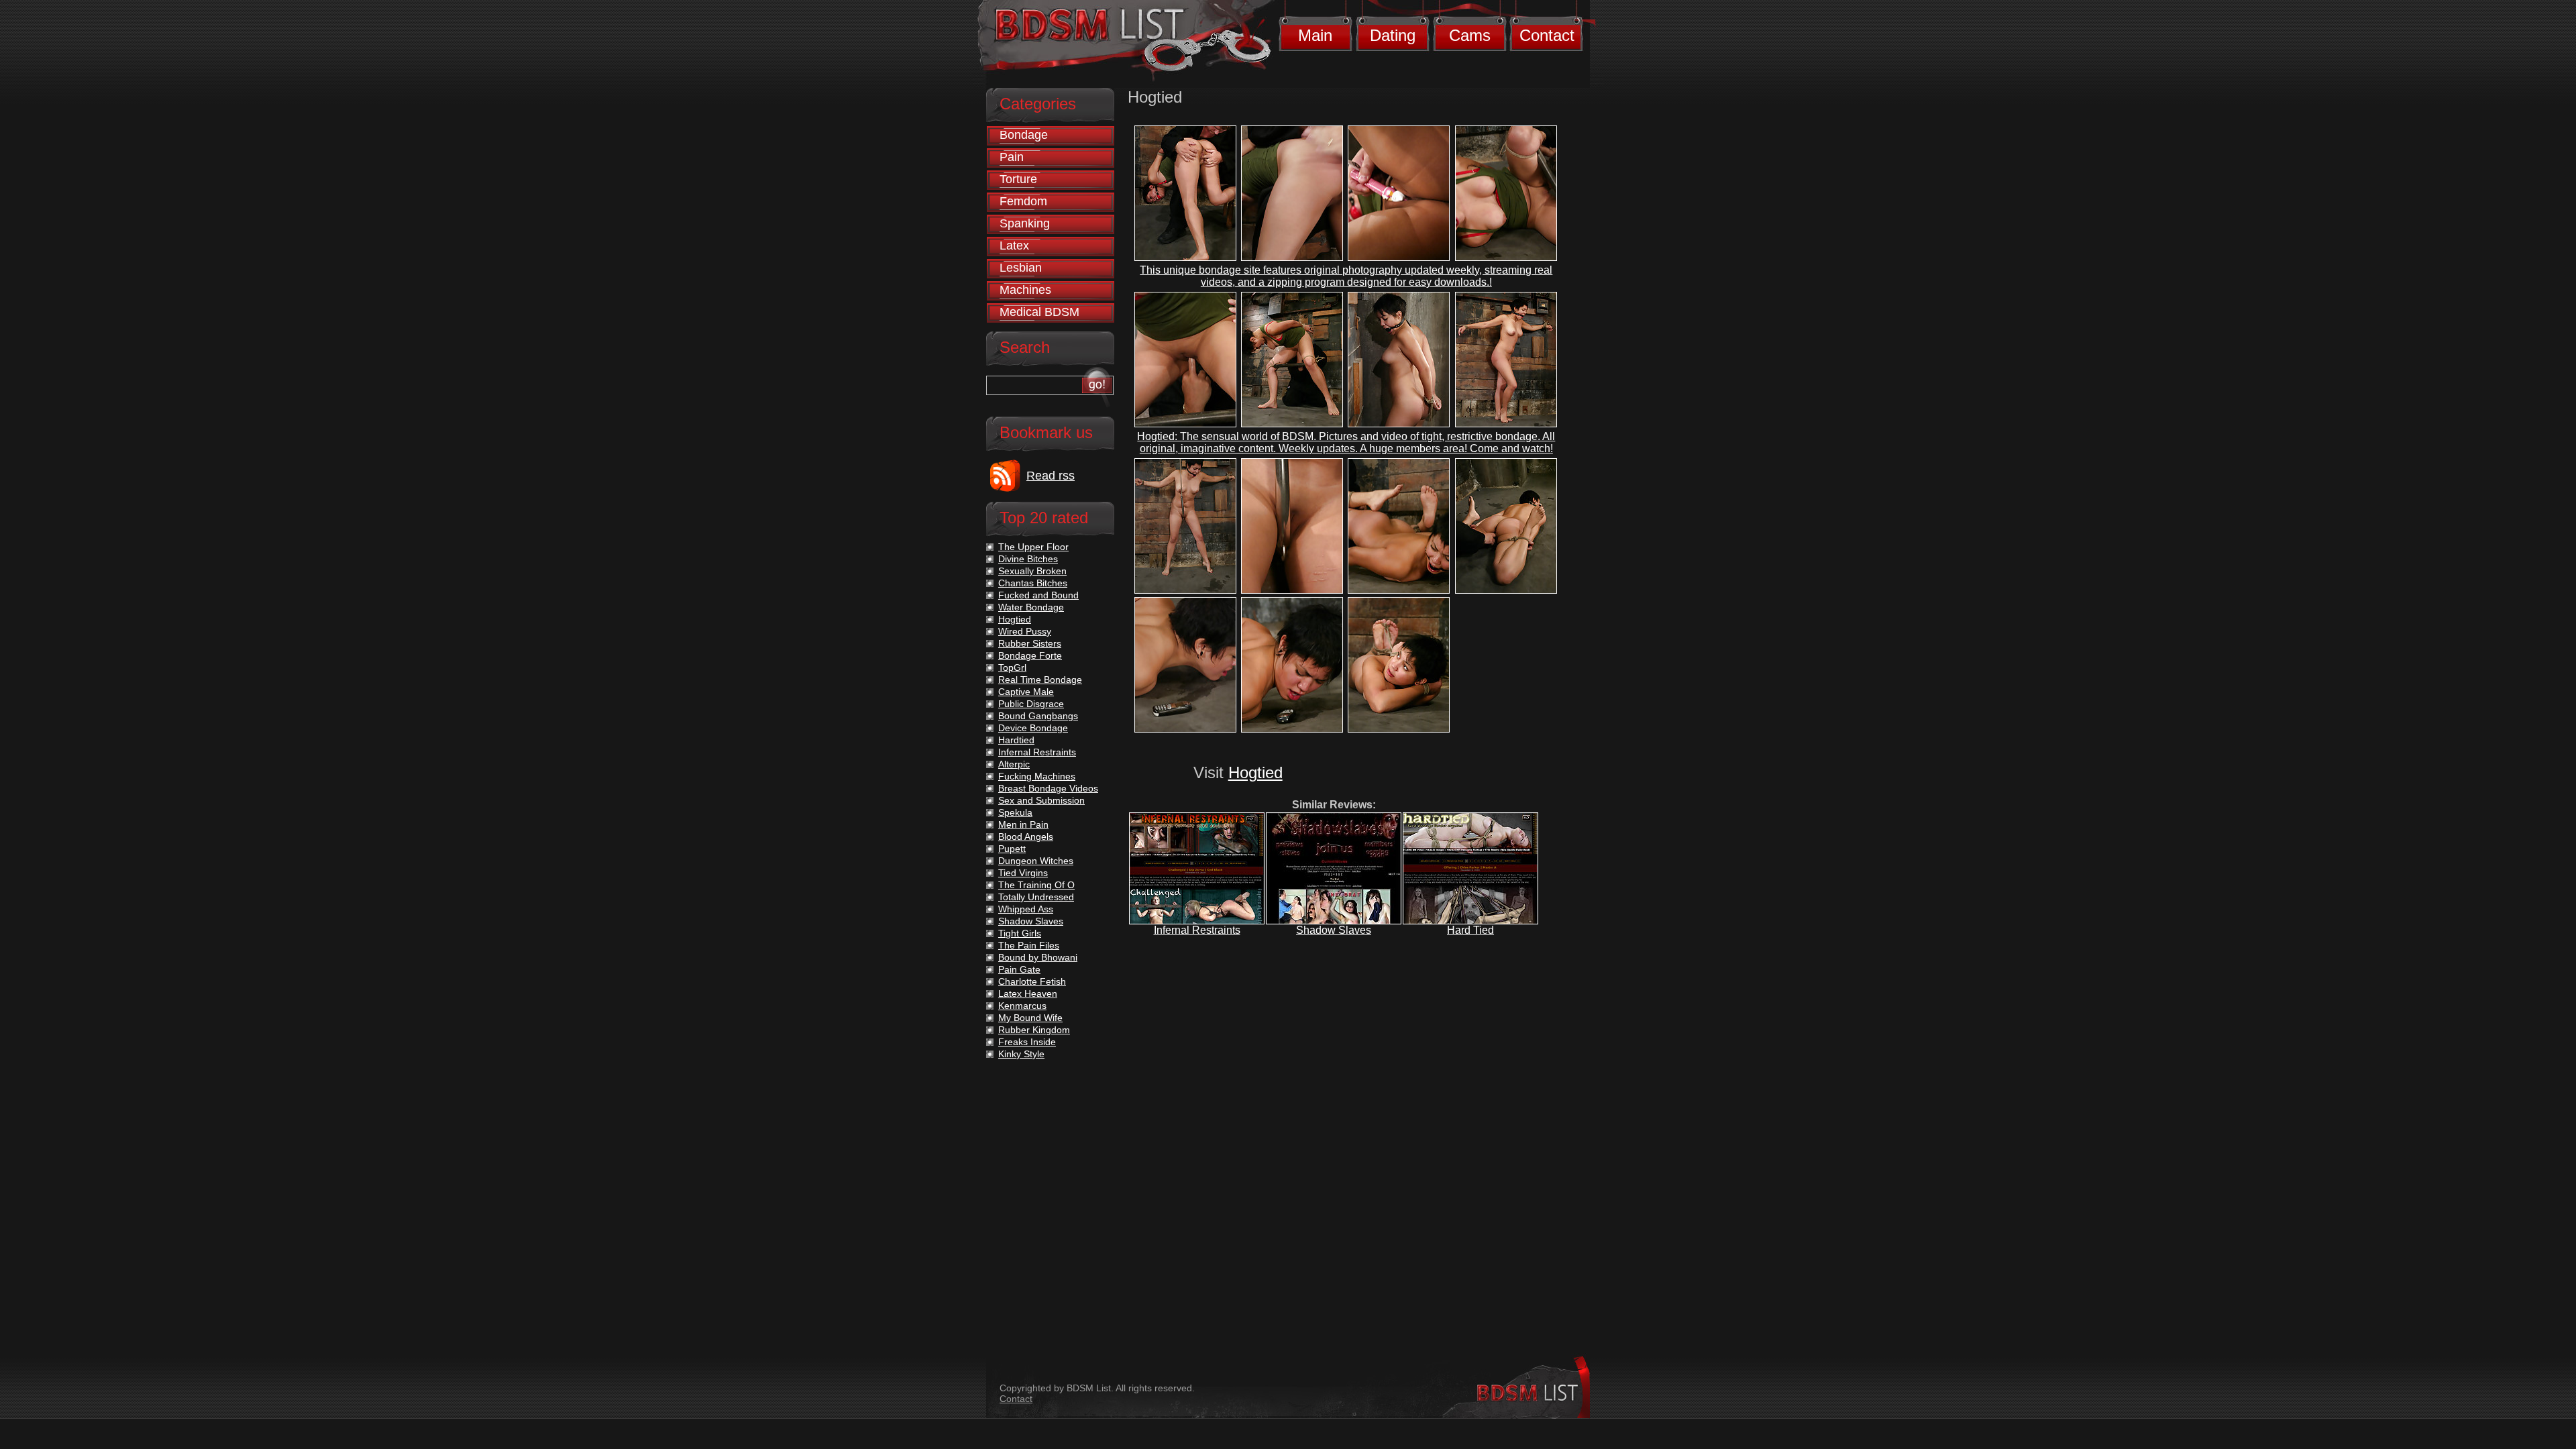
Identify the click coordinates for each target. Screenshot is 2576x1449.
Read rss (1051, 476)
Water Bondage (1031, 607)
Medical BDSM (1039, 312)
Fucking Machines (1037, 776)
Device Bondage (1033, 728)
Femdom (1023, 201)
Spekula (1015, 812)
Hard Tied (1470, 930)
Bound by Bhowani (1038, 957)
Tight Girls (1020, 933)
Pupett (1012, 849)
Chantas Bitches (1033, 583)
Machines (1025, 290)
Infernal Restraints (1197, 930)
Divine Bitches (1028, 559)
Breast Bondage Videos (1048, 788)
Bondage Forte (1030, 655)
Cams (1470, 35)
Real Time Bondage (1040, 680)
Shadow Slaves (1334, 930)
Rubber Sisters (1030, 643)
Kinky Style (1021, 1054)
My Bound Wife (1030, 1018)
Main (1315, 35)
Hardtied (1016, 740)
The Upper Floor (1033, 547)
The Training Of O (1036, 885)
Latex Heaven (1028, 994)
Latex (1014, 246)
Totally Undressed (1036, 897)
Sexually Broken (1032, 571)
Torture (1018, 179)
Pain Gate (1019, 969)
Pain (1012, 157)
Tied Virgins (1023, 873)
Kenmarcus (1022, 1006)
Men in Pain (1023, 824)
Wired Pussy (1025, 631)
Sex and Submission (1041, 800)
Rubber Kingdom (1034, 1030)
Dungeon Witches (1036, 861)
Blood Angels (1026, 837)
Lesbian (1021, 268)
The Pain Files (1029, 945)
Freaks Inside (1027, 1042)
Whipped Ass (1026, 909)
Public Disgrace (1031, 704)
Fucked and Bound (1038, 595)
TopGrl (1012, 667)
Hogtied (1255, 772)
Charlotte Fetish (1032, 981)
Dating (1393, 35)
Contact (1547, 35)
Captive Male (1026, 692)
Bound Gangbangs (1038, 716)
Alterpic (1014, 764)
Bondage (1024, 135)
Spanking (1025, 223)
